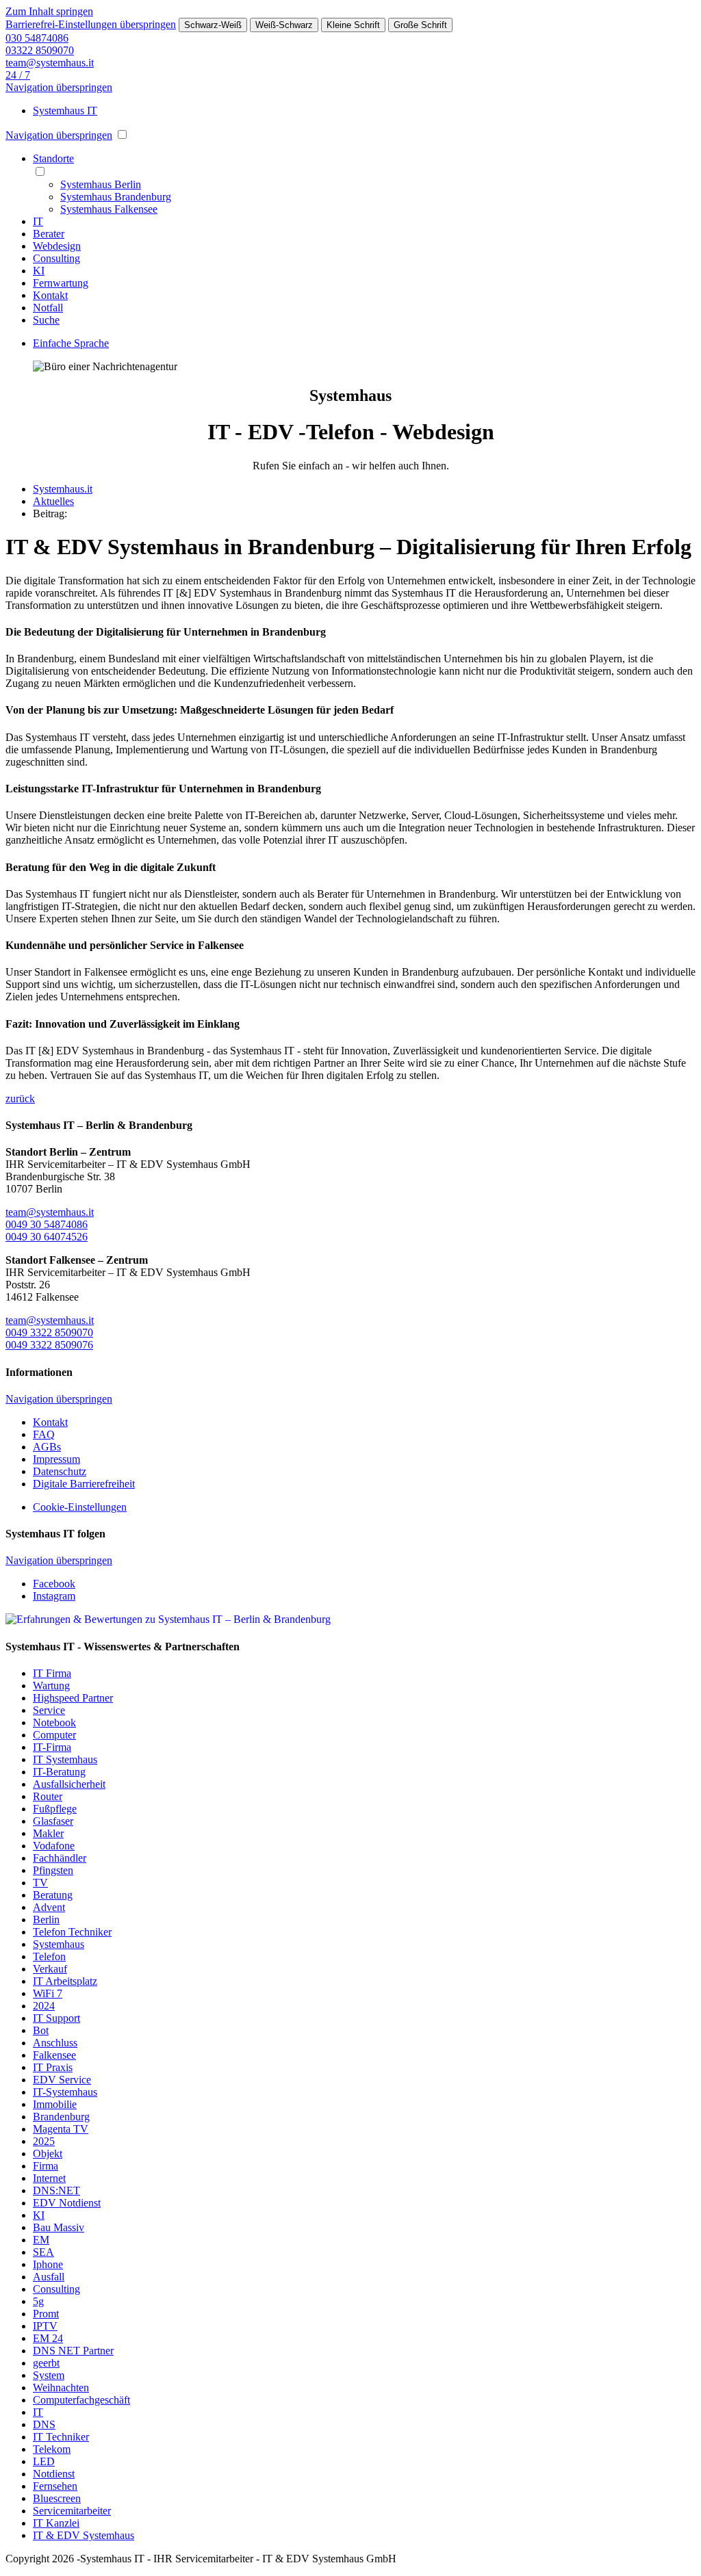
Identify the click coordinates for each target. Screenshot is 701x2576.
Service (49, 1710)
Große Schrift (420, 25)
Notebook (54, 1722)
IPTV (45, 2326)
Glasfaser (53, 1821)
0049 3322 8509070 (49, 1332)
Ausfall (49, 2277)
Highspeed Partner (73, 1698)
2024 (44, 2006)
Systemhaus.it (63, 489)
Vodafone (54, 1846)
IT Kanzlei (56, 2523)
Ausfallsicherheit (69, 1784)
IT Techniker (61, 2437)
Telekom (52, 2449)
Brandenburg (61, 2117)
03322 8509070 (40, 50)
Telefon (49, 1956)
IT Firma (52, 1673)
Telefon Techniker (72, 1932)
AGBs (47, 1447)
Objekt (48, 2154)
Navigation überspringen (59, 87)
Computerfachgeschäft (81, 2400)
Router (48, 1796)
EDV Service (62, 2080)
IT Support (56, 2018)
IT (38, 2412)
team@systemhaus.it (50, 63)
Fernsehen (55, 2486)
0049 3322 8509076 (49, 1345)
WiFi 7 (48, 1993)
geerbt (46, 2363)
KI (39, 2215)
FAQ (44, 1434)
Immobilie (55, 2104)
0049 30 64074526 (47, 1237)
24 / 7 (18, 75)
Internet (49, 2178)
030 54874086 (37, 38)
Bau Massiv (59, 2227)
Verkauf (50, 1969)
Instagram (54, 1596)
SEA (43, 2252)
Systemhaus (59, 1944)
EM (41, 2240)
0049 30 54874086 (47, 1224)
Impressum (56, 1459)
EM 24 (48, 2338)
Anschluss (55, 2043)
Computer (54, 1735)
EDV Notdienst (67, 2203)
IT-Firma (52, 1747)
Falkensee (54, 2055)
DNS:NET (56, 2190)
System (49, 2375)
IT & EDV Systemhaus (84, 2535)
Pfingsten (53, 1870)
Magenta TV (61, 2129)
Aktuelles (53, 501)
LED (44, 2461)
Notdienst (54, 2474)
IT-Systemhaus (65, 2092)
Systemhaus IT (65, 110)
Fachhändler (60, 1858)
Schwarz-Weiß (213, 25)
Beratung (53, 1895)
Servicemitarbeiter (72, 2511)
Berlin (46, 1920)
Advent (49, 1907)
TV (40, 1883)
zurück (20, 1098)
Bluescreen (57, 2498)
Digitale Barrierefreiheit (84, 1484)
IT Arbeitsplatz (65, 1981)
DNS (44, 2424)
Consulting (56, 2289)
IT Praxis (53, 2067)
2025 (44, 2141)
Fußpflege (55, 1809)
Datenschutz (60, 1471)
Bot (41, 2030)
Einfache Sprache (71, 343)
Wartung (51, 1686)
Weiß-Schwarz (284, 25)
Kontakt (50, 1422)
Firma (46, 2166)
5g (38, 2301)
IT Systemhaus (65, 1759)
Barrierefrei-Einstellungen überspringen (91, 24)
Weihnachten (61, 2388)
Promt (46, 2314)
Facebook (54, 1584)
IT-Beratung (59, 1772)
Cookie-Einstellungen (80, 1507)
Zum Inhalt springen (49, 11)
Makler (48, 1833)
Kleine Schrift (353, 25)
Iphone (48, 2264)
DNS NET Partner (73, 2351)
